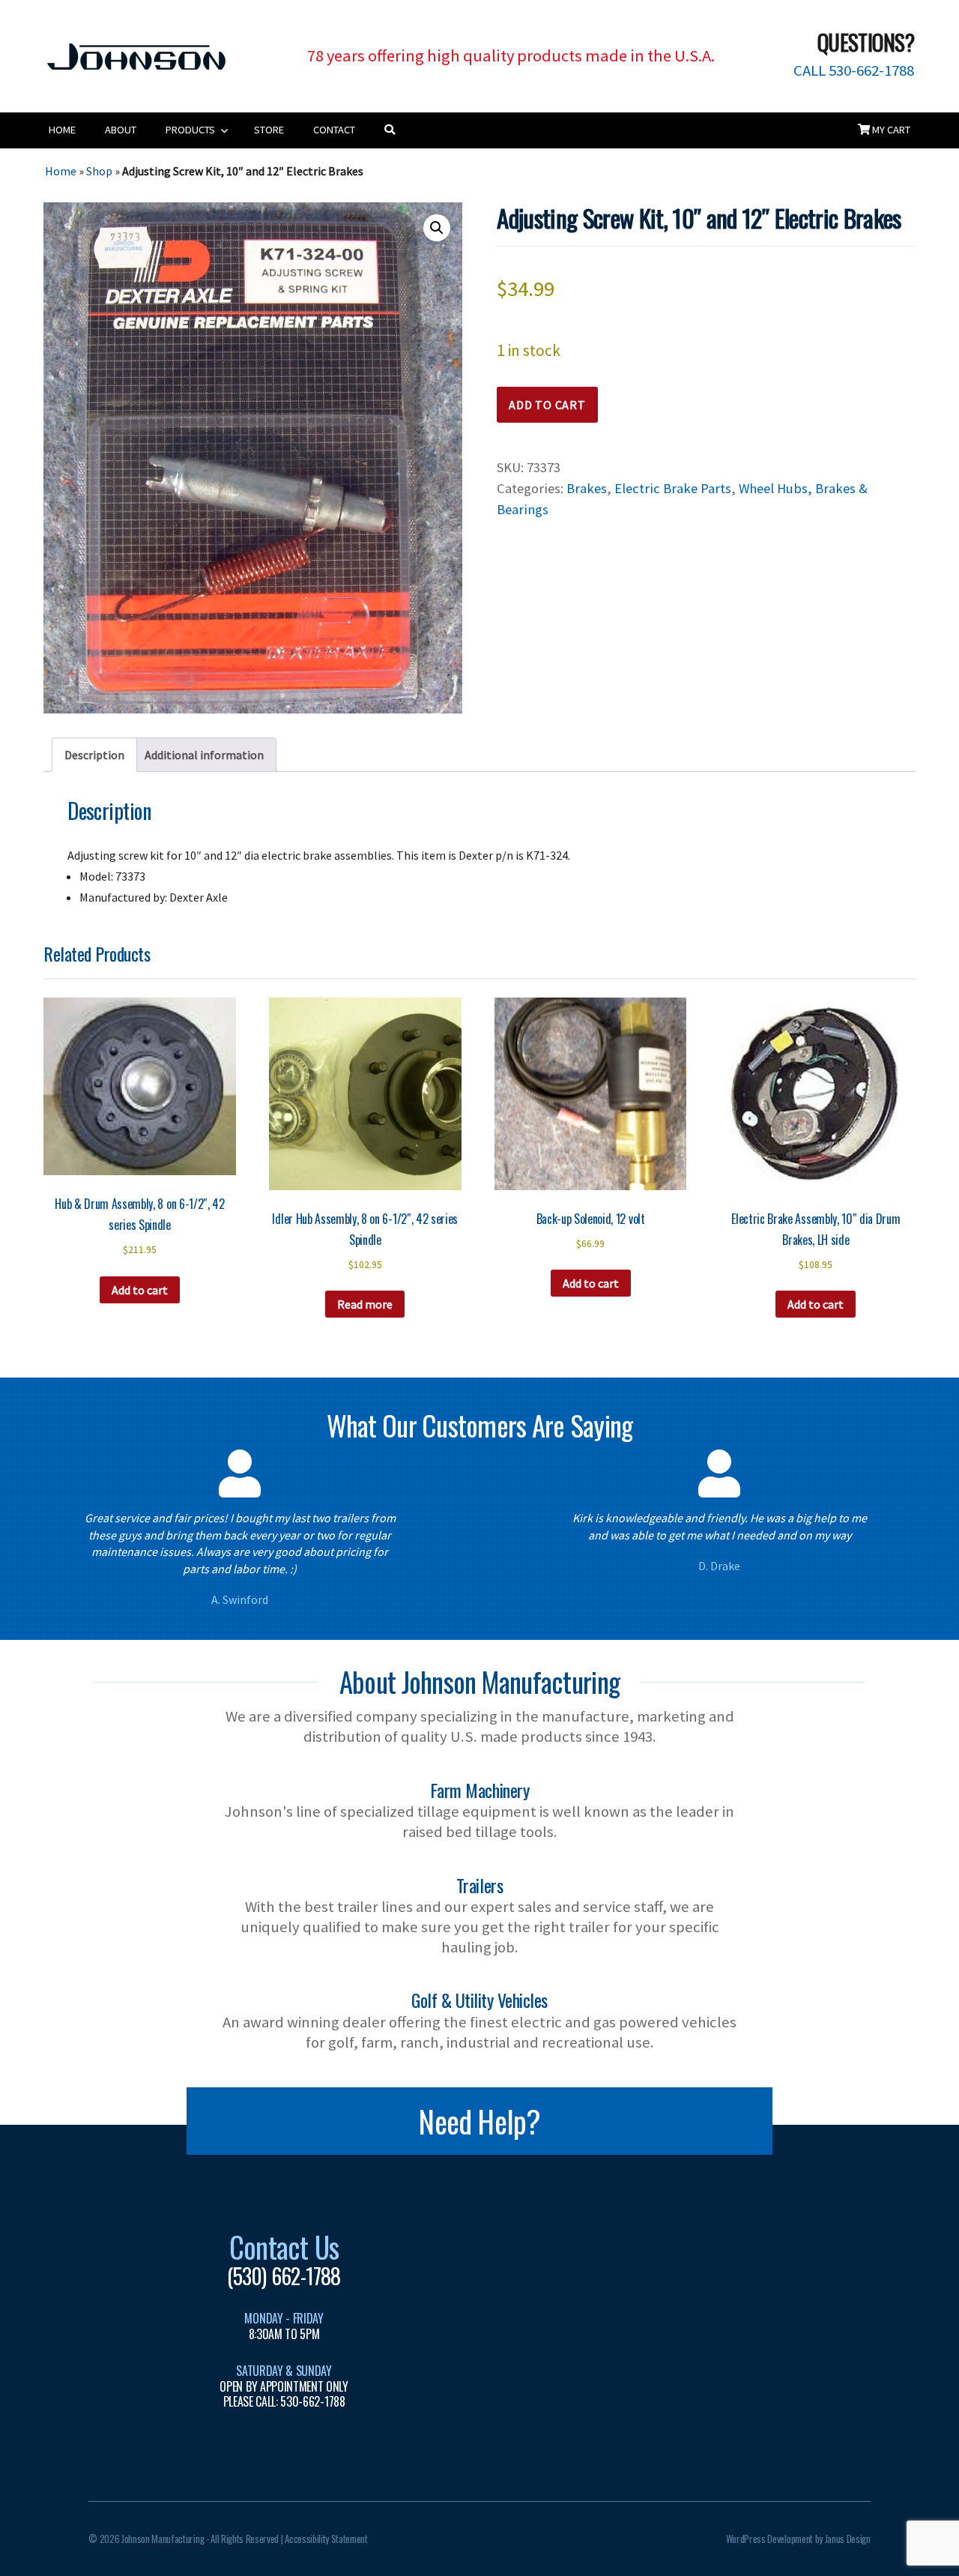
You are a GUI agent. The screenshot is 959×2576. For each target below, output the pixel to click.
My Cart (890, 130)
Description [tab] (94, 755)
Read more (365, 1304)
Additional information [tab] (204, 755)
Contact (334, 130)
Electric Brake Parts (673, 488)
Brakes (587, 488)
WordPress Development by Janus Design (798, 2539)
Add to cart (547, 405)
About (121, 130)
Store (269, 130)
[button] (437, 228)
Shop (99, 171)
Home (62, 130)
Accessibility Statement (326, 2539)
